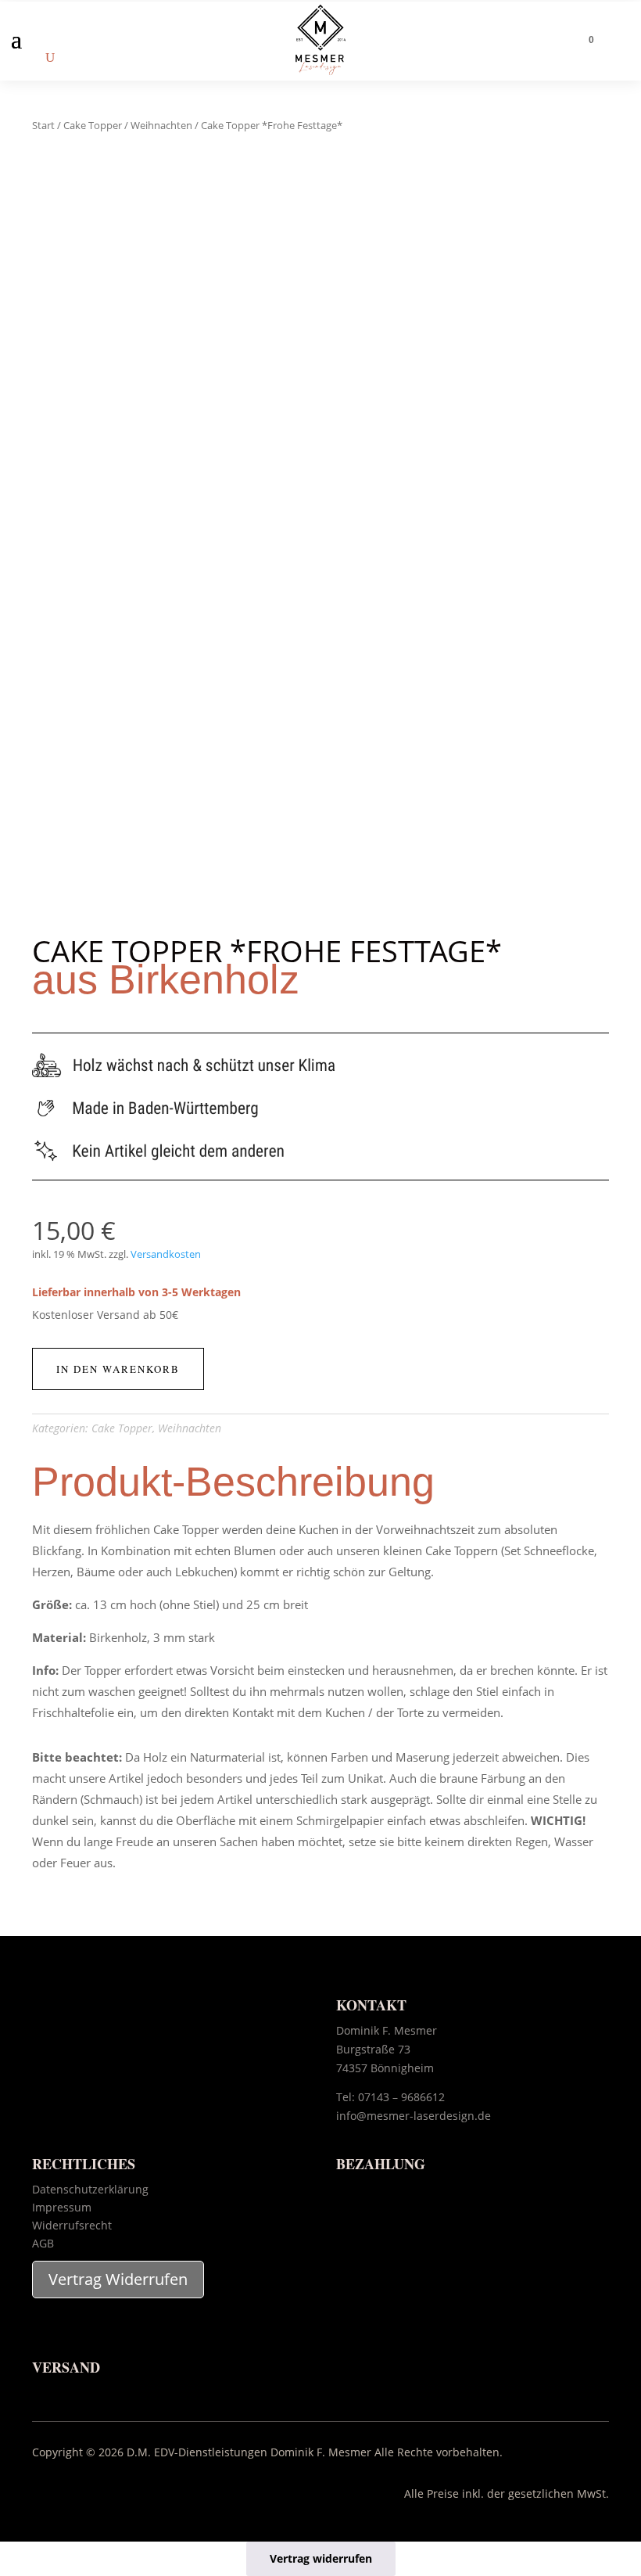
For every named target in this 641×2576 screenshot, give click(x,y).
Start (43, 125)
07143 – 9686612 (401, 2097)
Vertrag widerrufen (321, 2558)
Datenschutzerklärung (90, 2189)
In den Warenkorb (118, 1369)
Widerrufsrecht (72, 2225)
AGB (43, 2243)
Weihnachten (161, 125)
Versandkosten (166, 1254)
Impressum (62, 2207)
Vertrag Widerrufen (118, 2279)
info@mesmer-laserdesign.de (414, 2116)
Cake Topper (93, 125)
